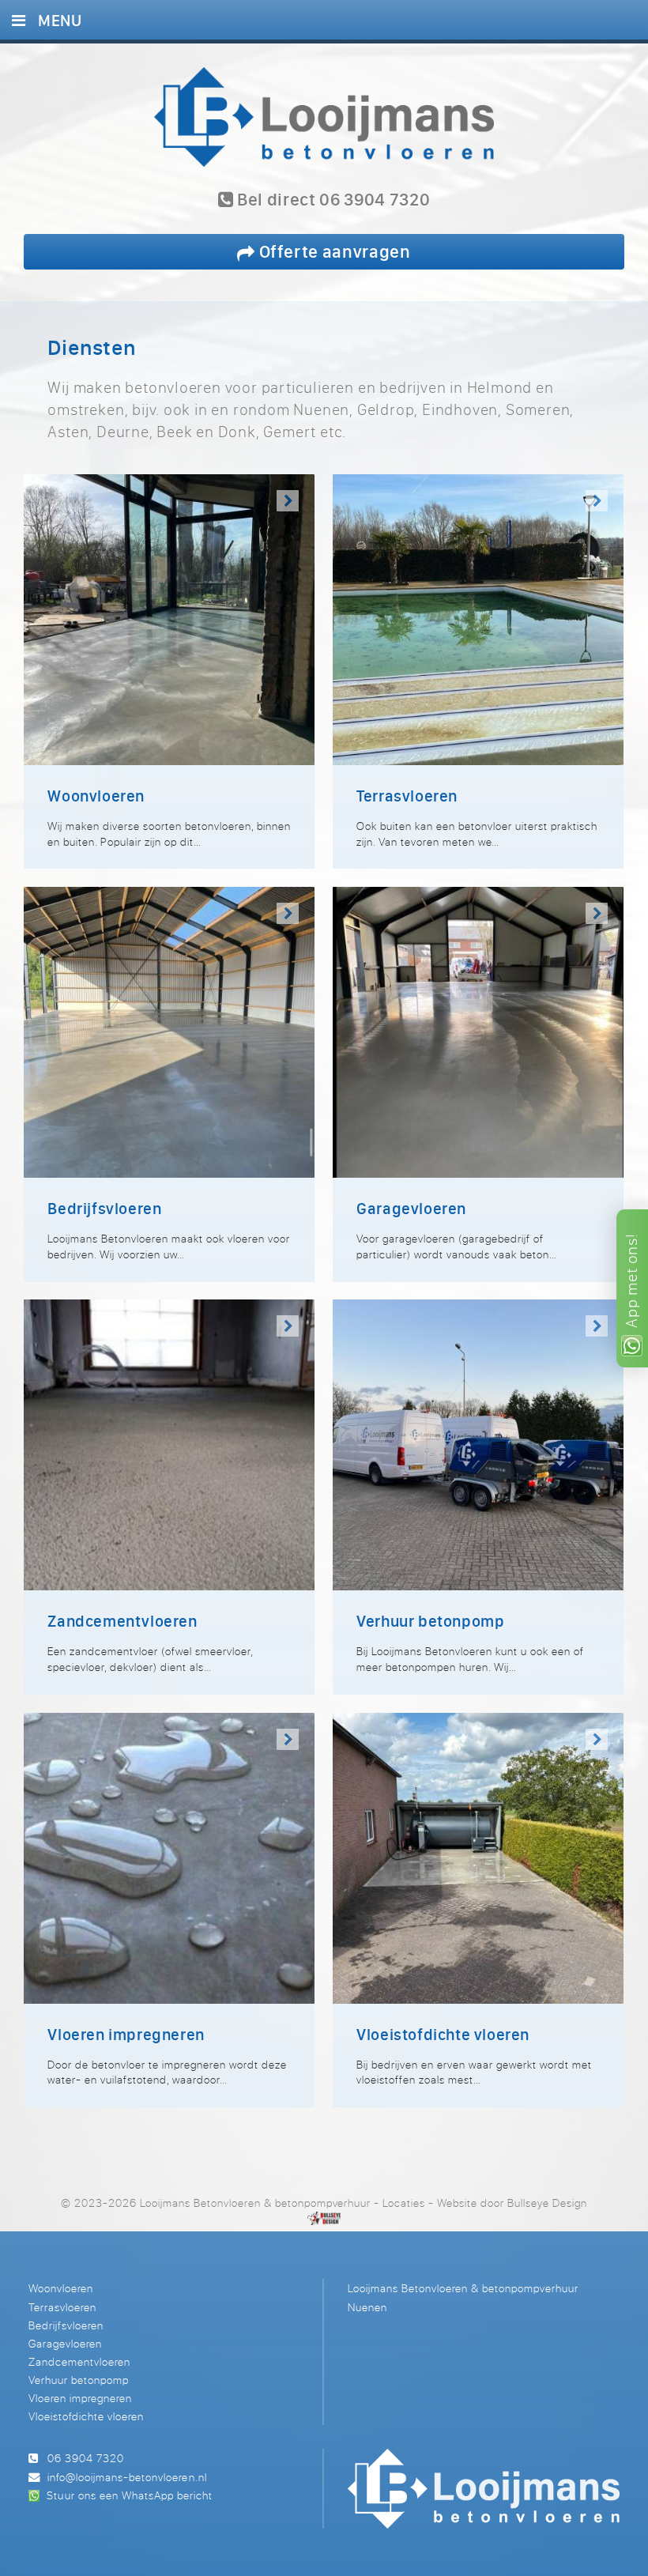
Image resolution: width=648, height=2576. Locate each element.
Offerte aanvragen (333, 251)
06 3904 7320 (86, 2458)
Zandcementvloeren (79, 2361)
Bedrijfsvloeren (66, 2325)
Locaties (404, 2203)
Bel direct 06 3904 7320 (332, 200)
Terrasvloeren (62, 2307)
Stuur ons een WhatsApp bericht (129, 2495)
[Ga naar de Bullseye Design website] (324, 2218)
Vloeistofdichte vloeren (86, 2416)
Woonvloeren (61, 2288)
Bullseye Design (547, 2203)
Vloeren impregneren (80, 2398)
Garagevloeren (65, 2343)
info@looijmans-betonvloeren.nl (127, 2477)
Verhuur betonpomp (79, 2380)
